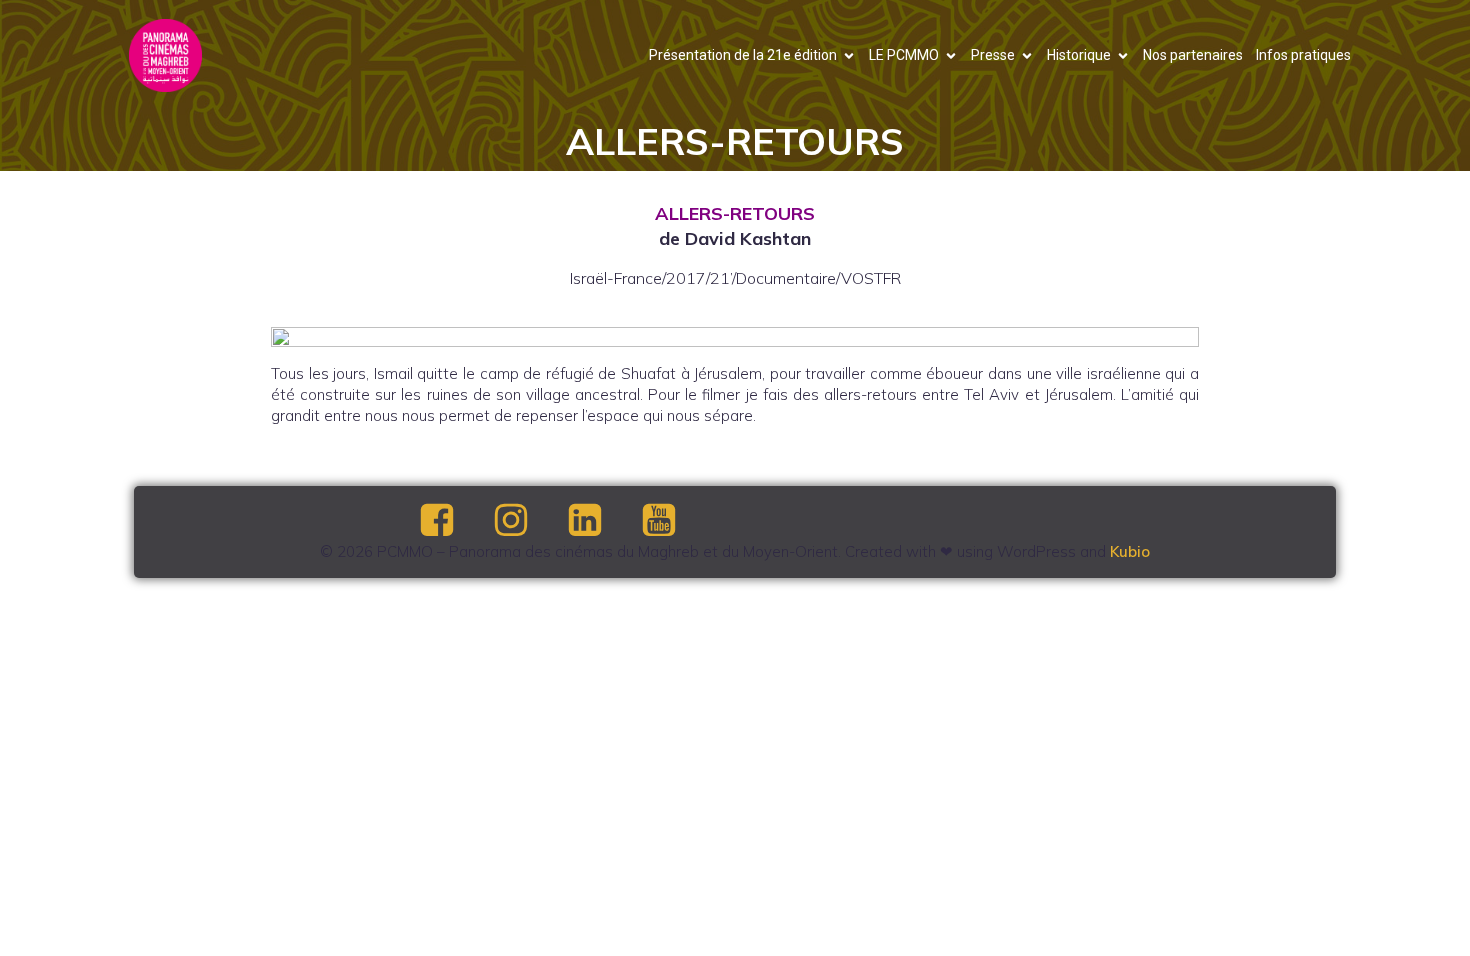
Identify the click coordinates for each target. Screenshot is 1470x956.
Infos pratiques (1303, 55)
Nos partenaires (1193, 55)
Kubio (1130, 551)
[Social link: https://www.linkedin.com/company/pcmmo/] (602, 521)
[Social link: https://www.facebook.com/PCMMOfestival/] (454, 521)
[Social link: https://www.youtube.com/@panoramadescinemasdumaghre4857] (676, 521)
